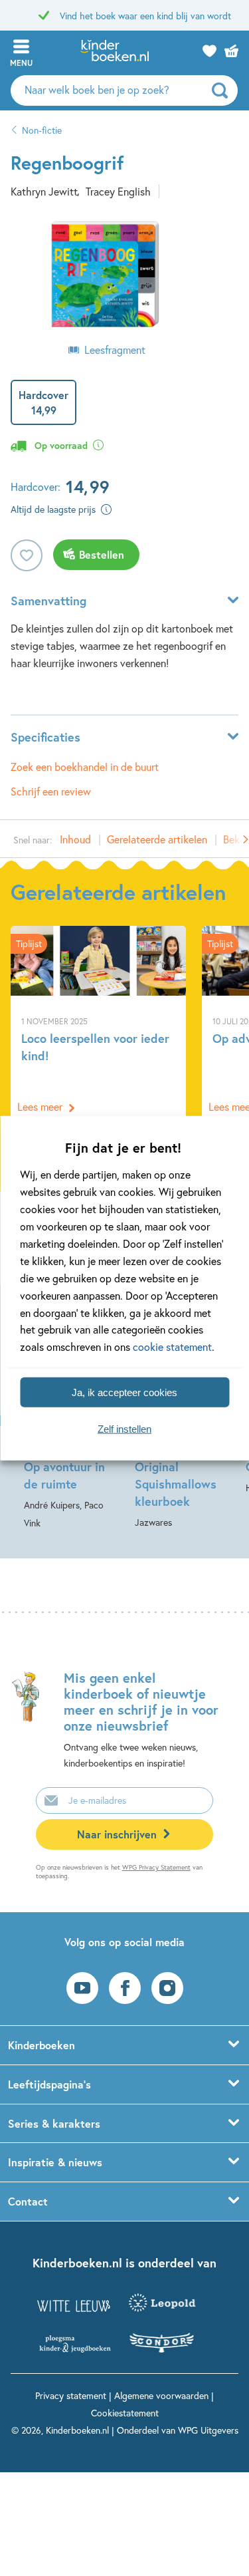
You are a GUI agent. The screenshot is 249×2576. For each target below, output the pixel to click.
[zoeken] (223, 90)
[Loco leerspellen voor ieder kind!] (98, 1024)
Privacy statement (71, 2395)
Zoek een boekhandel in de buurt (85, 767)
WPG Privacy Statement (156, 1867)
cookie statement (172, 1347)
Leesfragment (115, 350)
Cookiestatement (125, 2413)
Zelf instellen (124, 1428)
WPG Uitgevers (208, 2430)
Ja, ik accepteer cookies (124, 1392)
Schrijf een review (51, 791)
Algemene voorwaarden (161, 2395)
